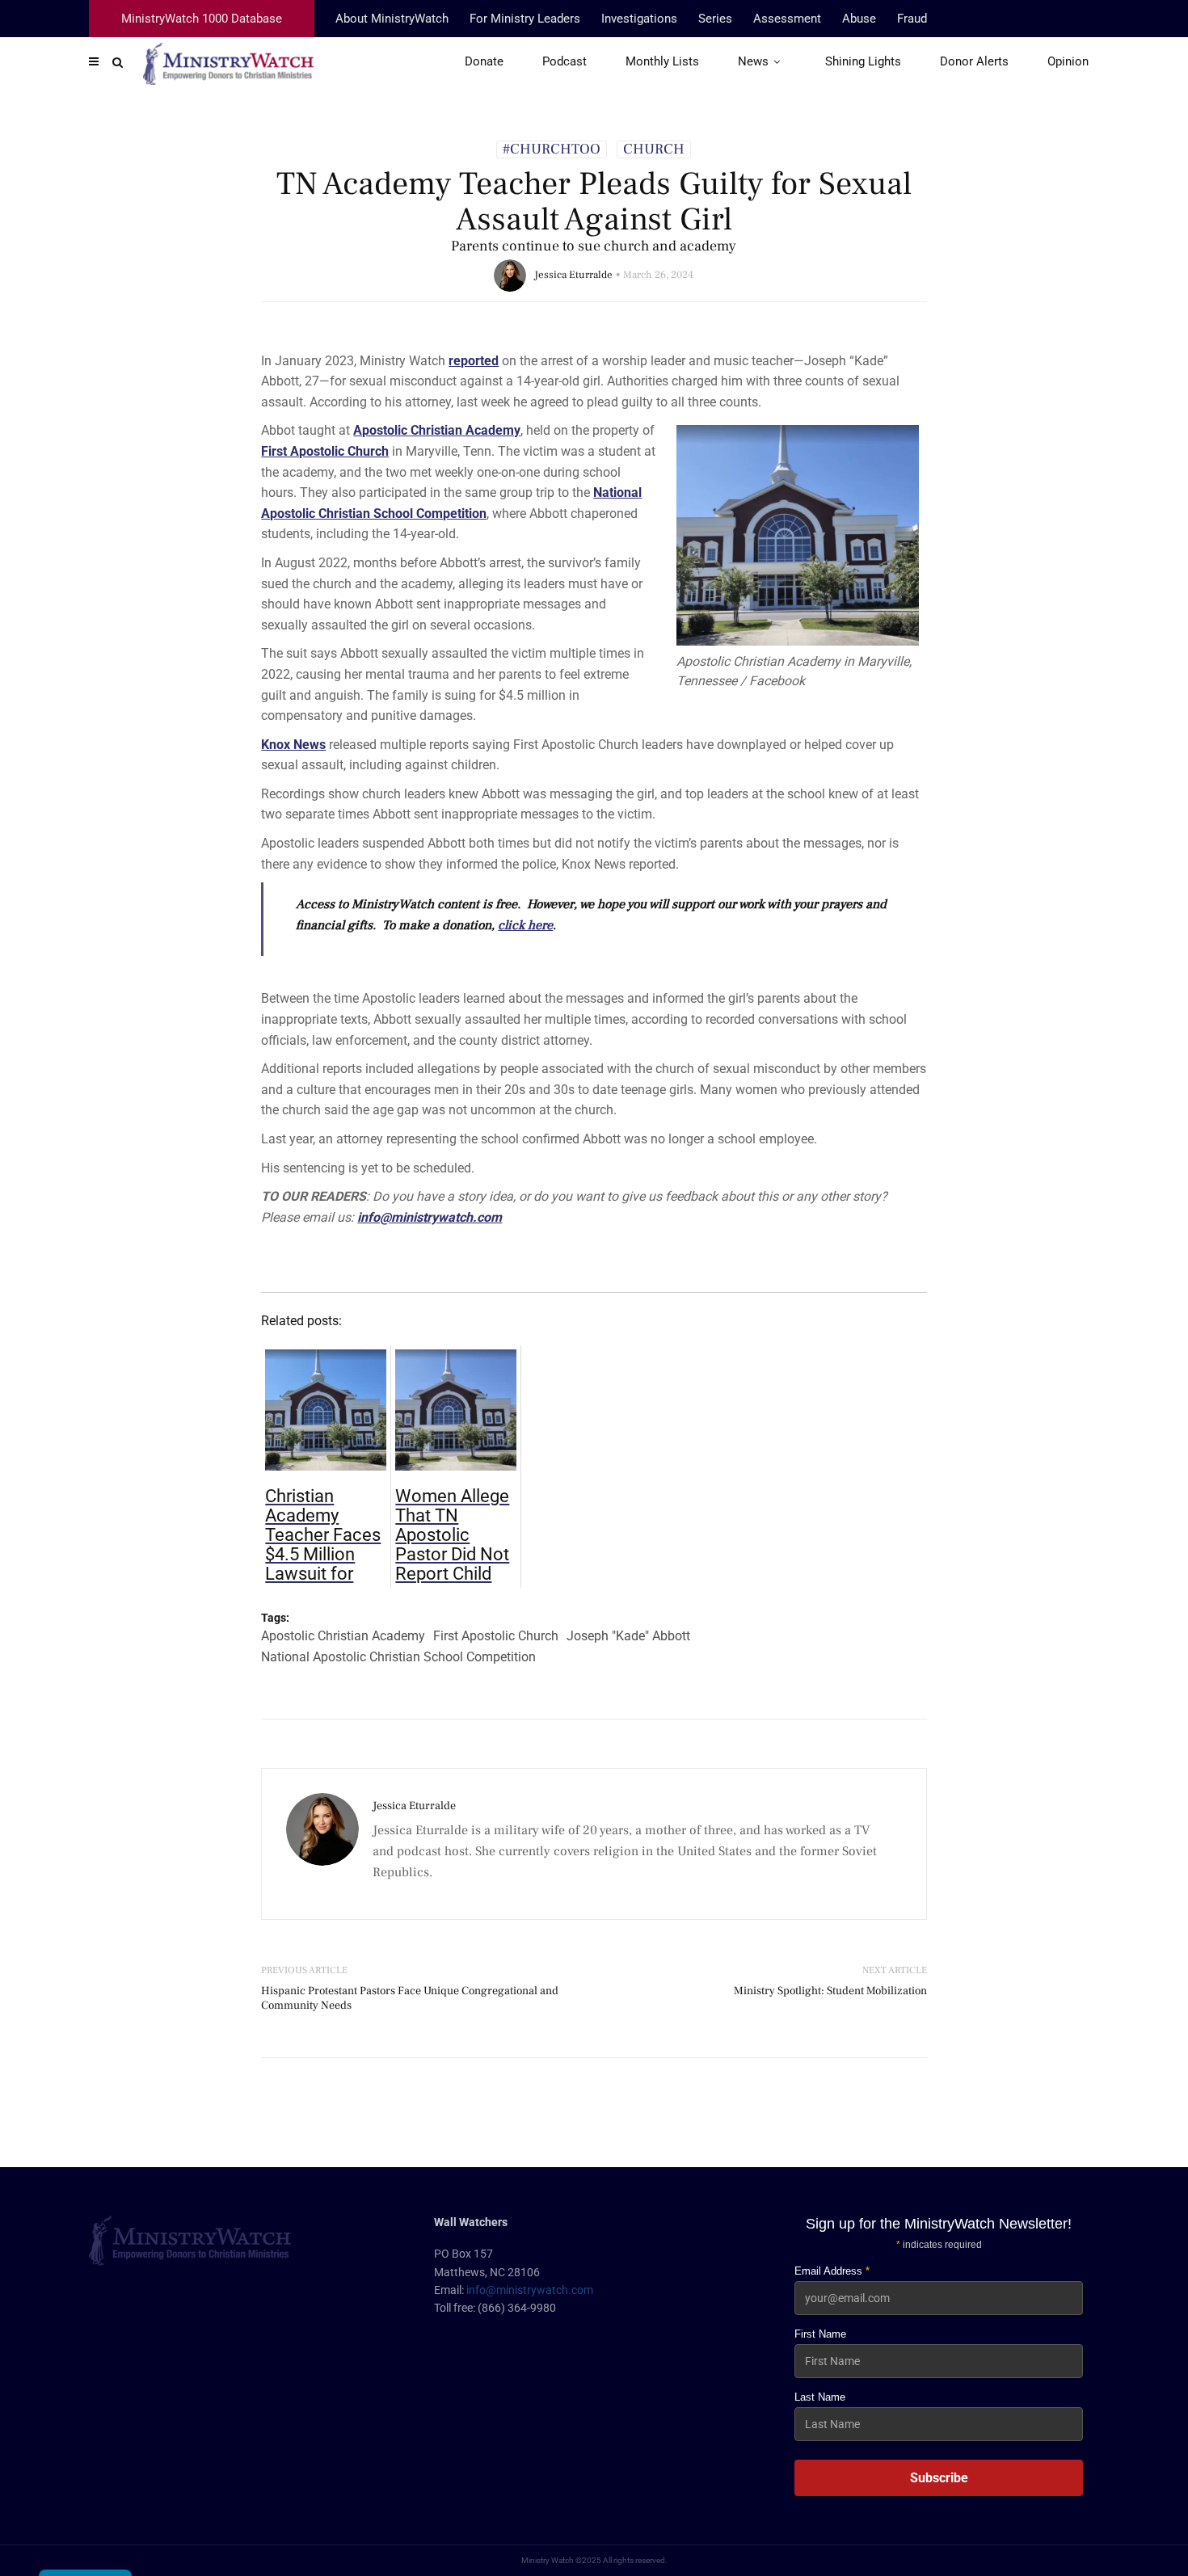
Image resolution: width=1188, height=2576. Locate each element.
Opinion (1068, 61)
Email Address (832, 2271)
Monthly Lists (662, 61)
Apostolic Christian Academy (437, 430)
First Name (820, 2334)
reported (474, 361)
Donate (484, 61)
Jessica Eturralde (573, 275)
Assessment (787, 19)
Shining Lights (863, 61)
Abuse (859, 19)
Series (715, 19)
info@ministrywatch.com (530, 2290)
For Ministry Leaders (525, 19)
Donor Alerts (974, 61)
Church (654, 149)
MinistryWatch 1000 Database (202, 19)
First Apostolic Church (325, 451)
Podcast (565, 61)
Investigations (639, 19)
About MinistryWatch (392, 19)
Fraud (912, 19)
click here (525, 925)
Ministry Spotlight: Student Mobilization (830, 1991)
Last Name (820, 2397)
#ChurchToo (552, 149)
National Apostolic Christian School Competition (398, 1657)
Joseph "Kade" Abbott (628, 1636)
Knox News (293, 745)
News (753, 61)
